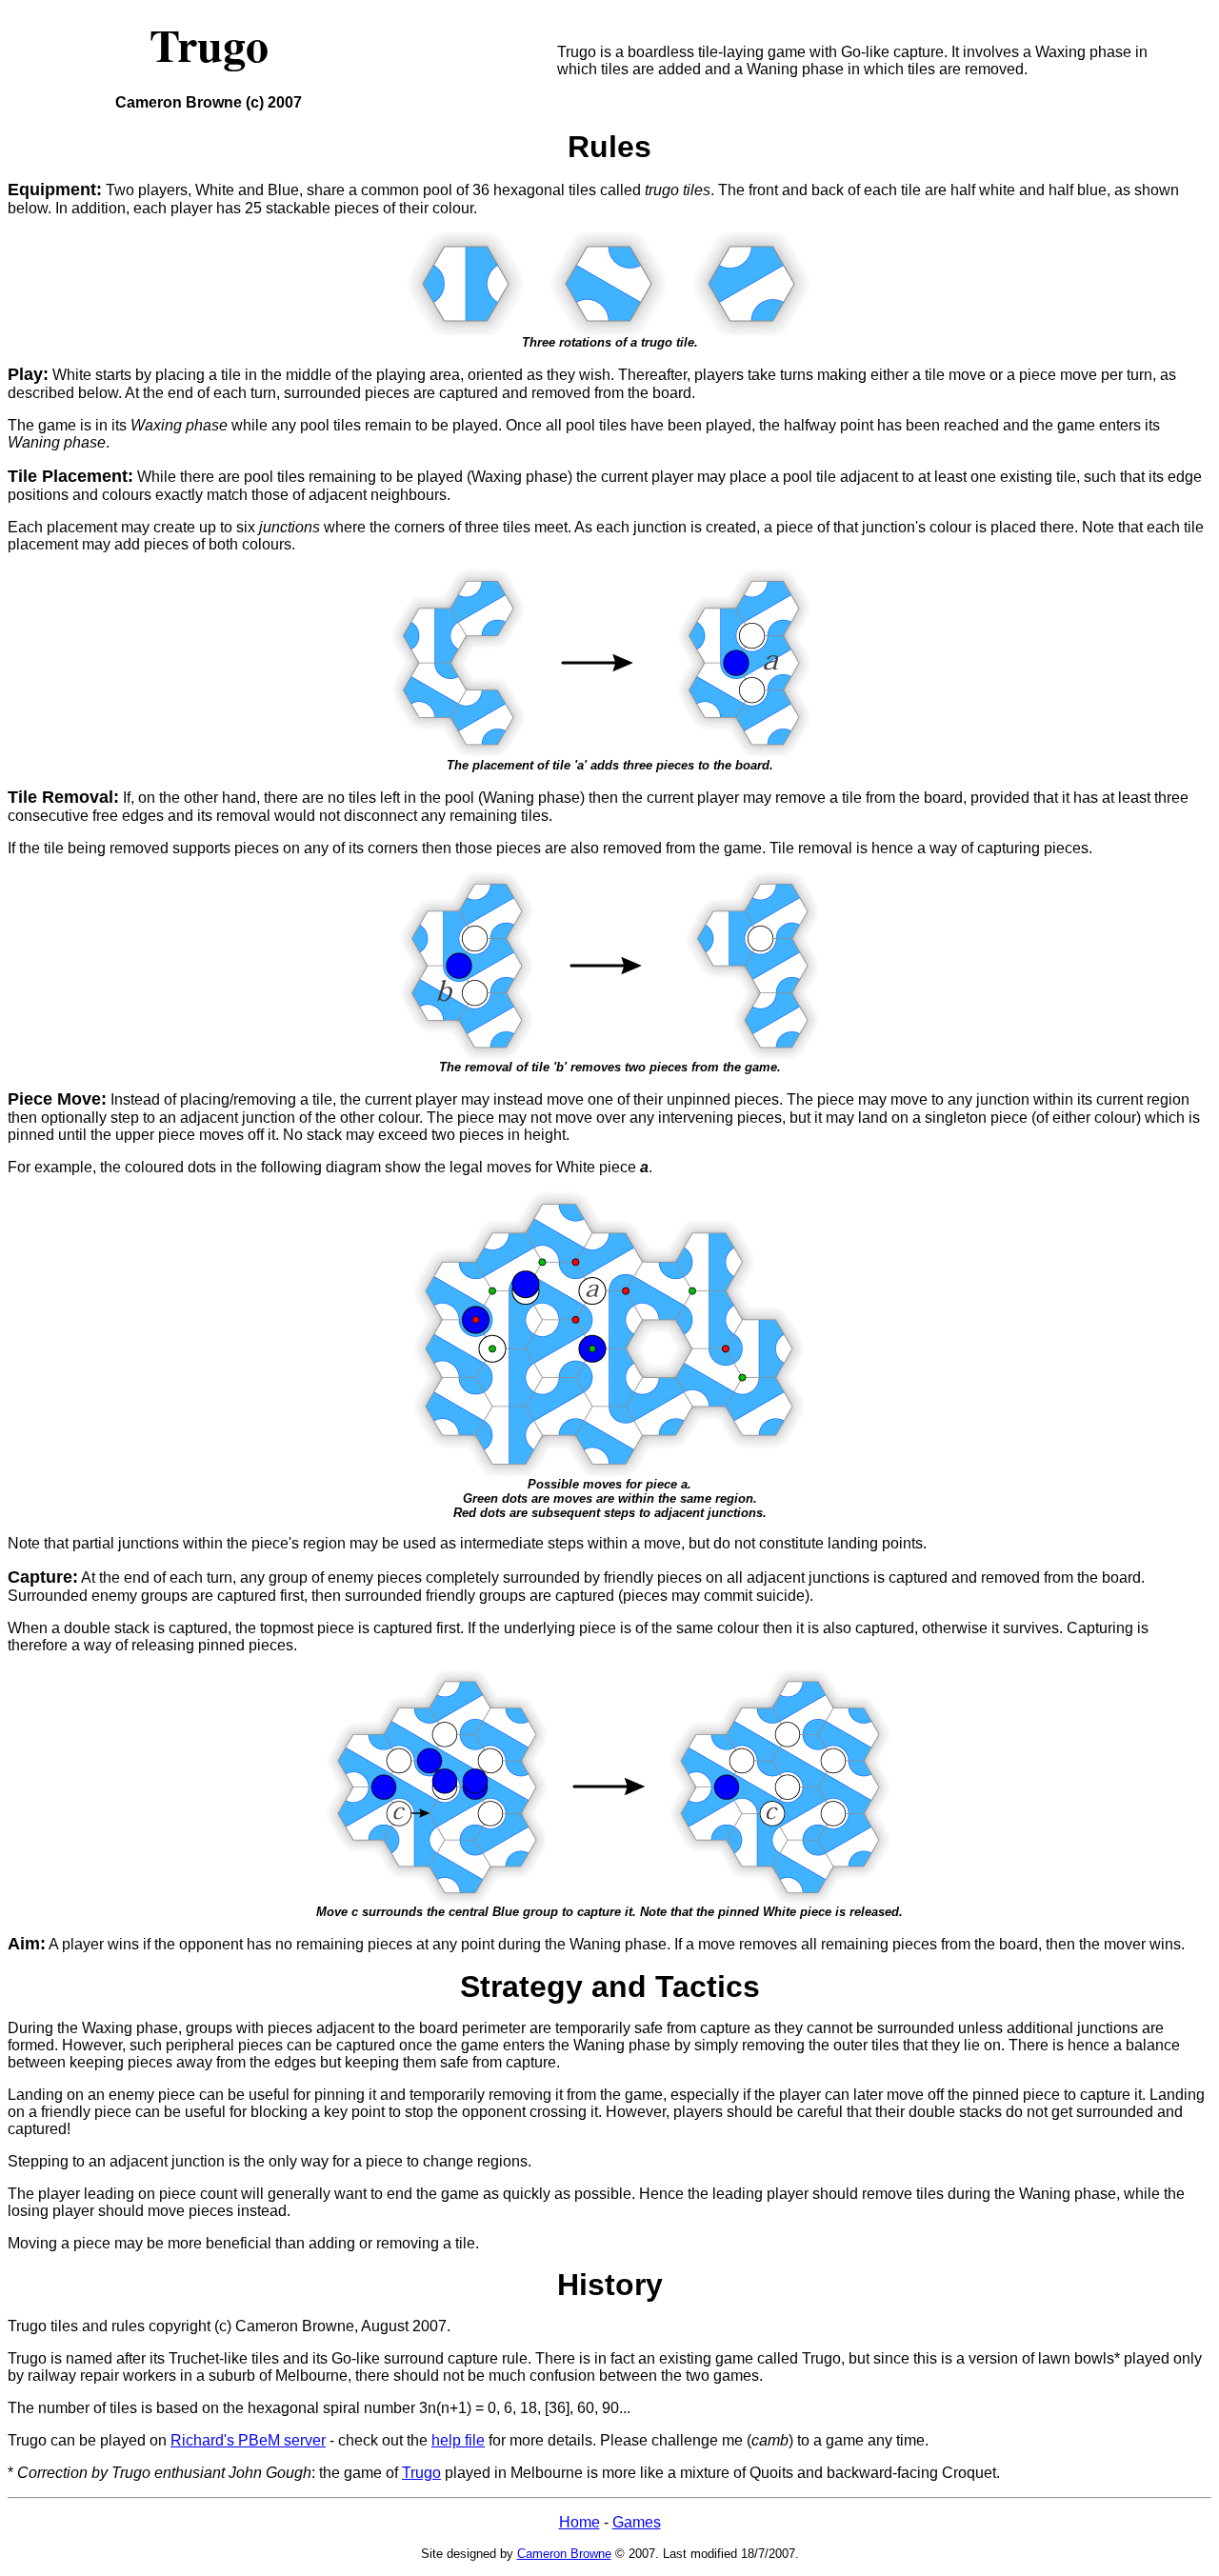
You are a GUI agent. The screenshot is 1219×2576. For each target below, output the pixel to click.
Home (580, 2522)
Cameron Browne (564, 2554)
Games (637, 2522)
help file (458, 2440)
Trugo (421, 2473)
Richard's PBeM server (248, 2440)
